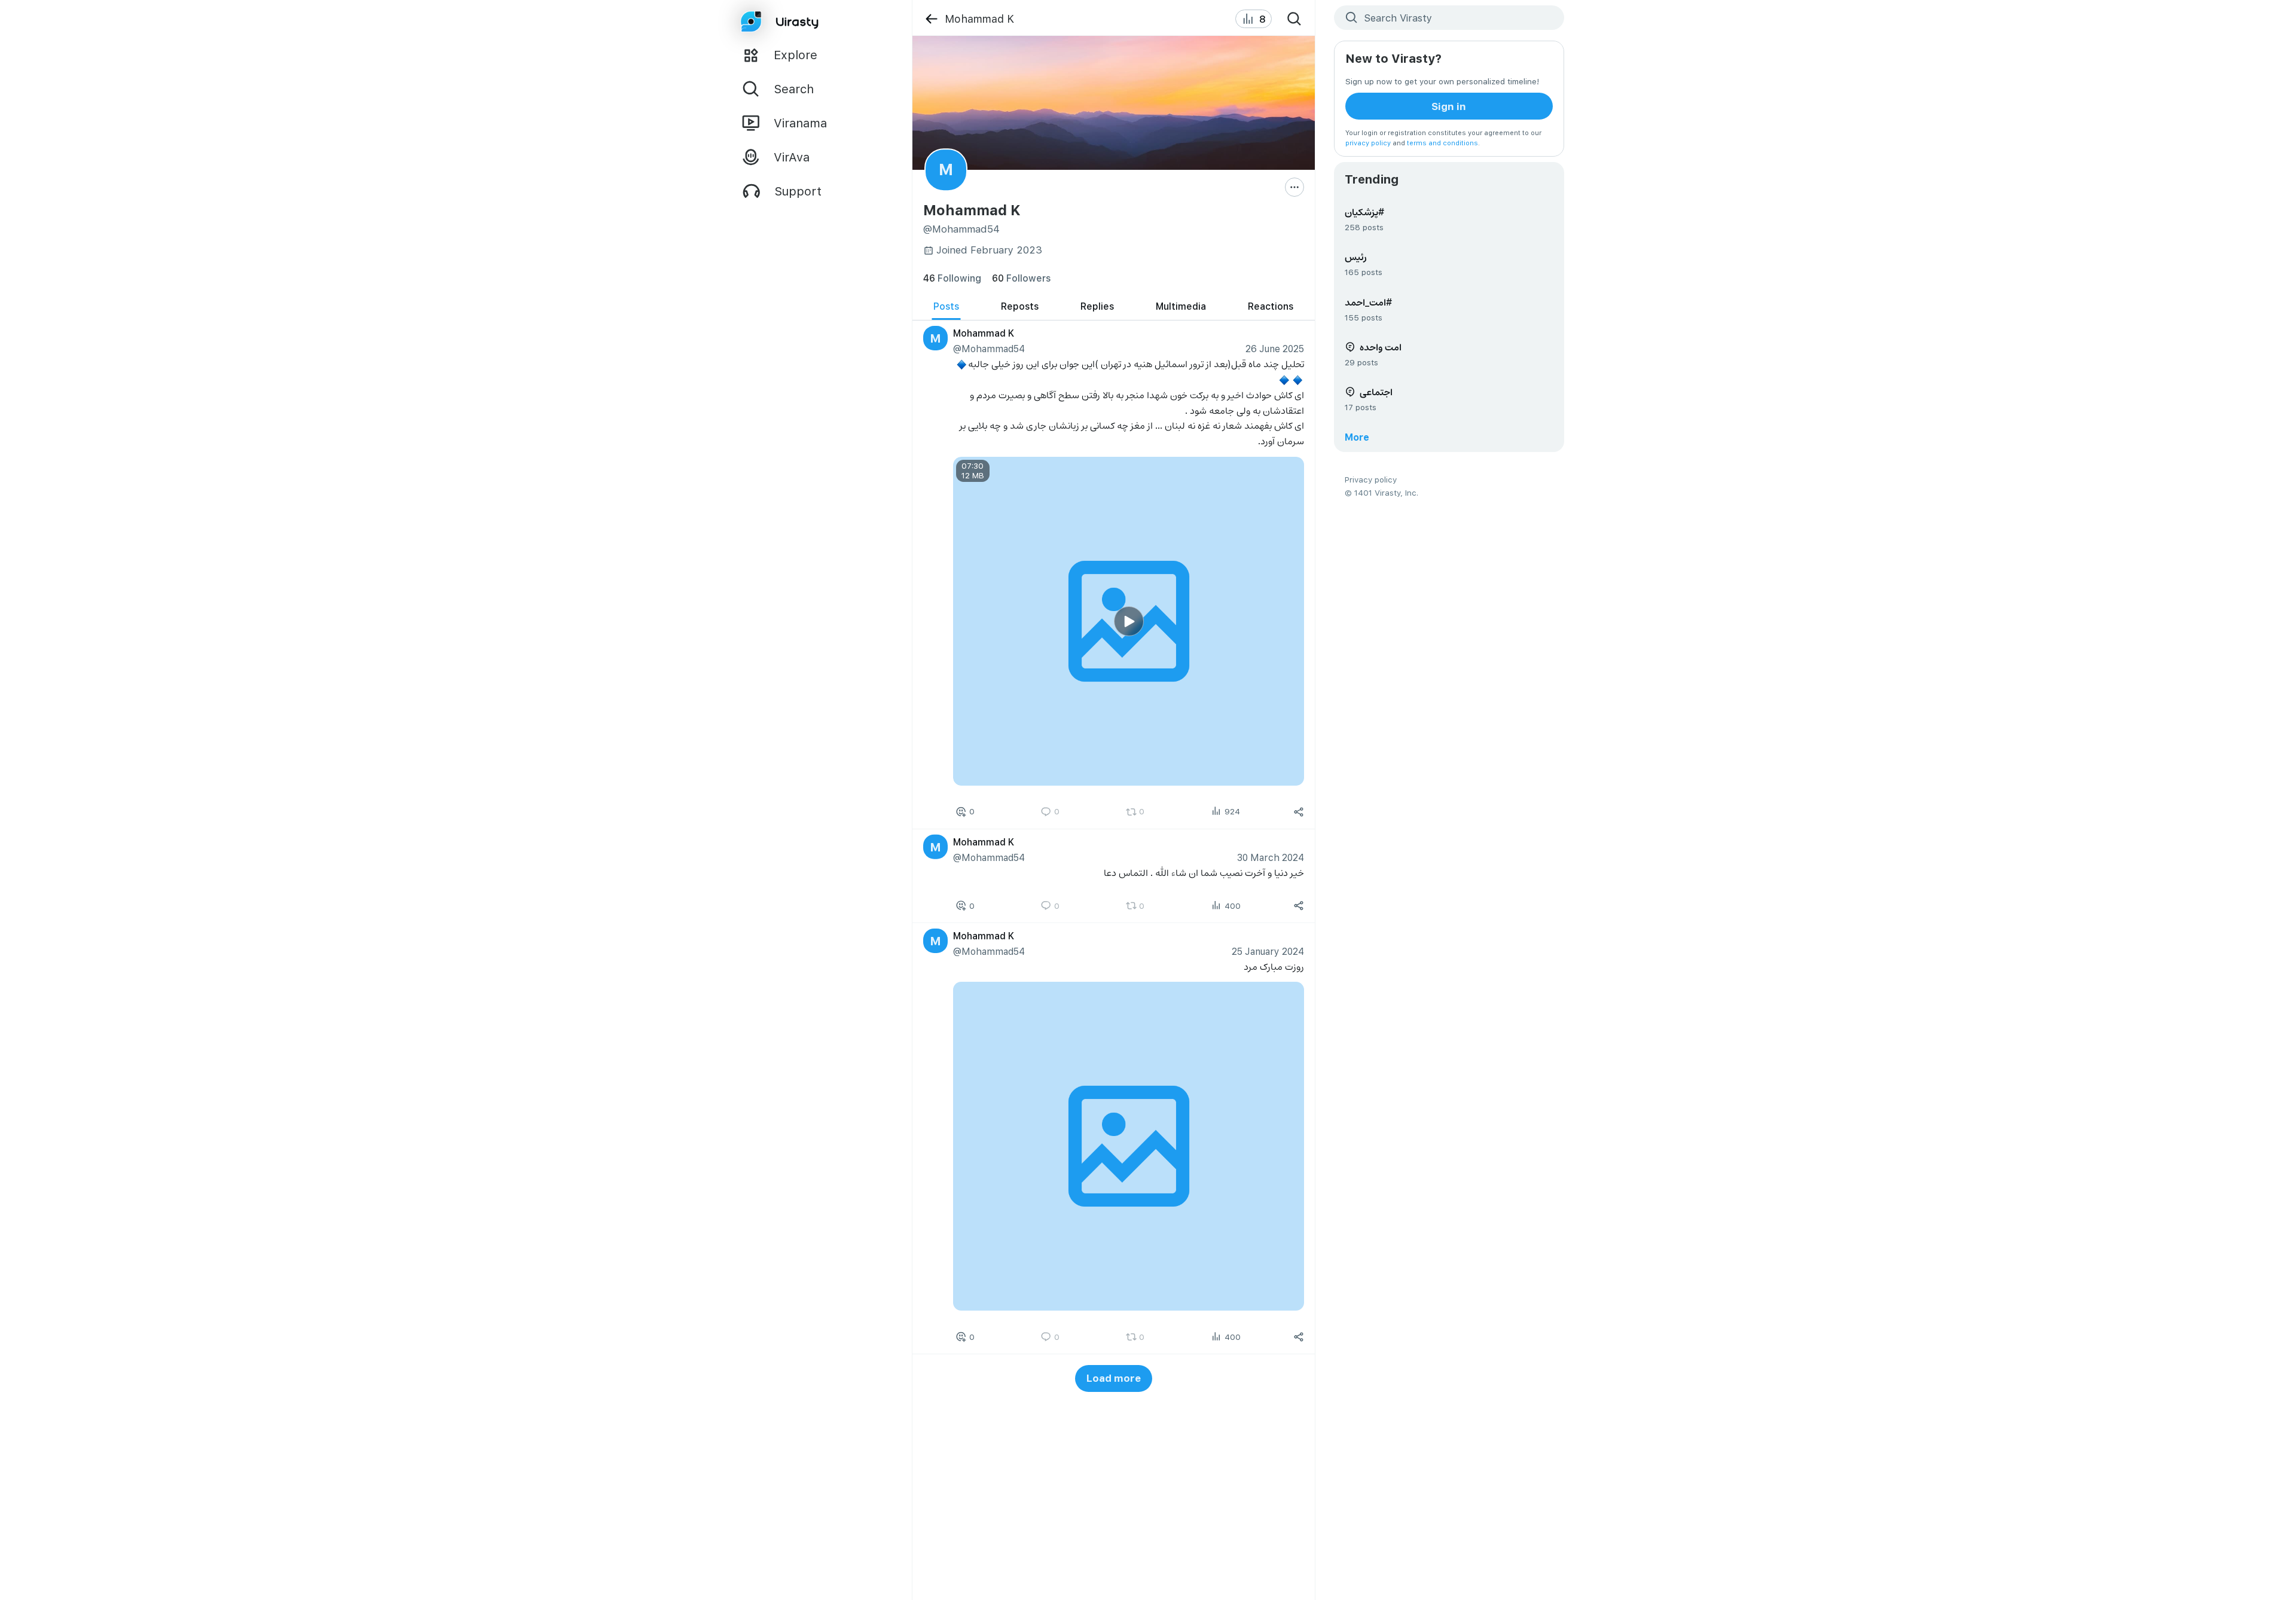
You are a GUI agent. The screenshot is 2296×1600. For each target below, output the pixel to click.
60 (1021, 278)
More (1357, 437)
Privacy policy (1371, 479)
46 (952, 278)
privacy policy (1368, 143)
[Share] (1299, 811)
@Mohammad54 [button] (988, 348)
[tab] (946, 306)
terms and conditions (1442, 143)
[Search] (1294, 19)
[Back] (931, 19)
